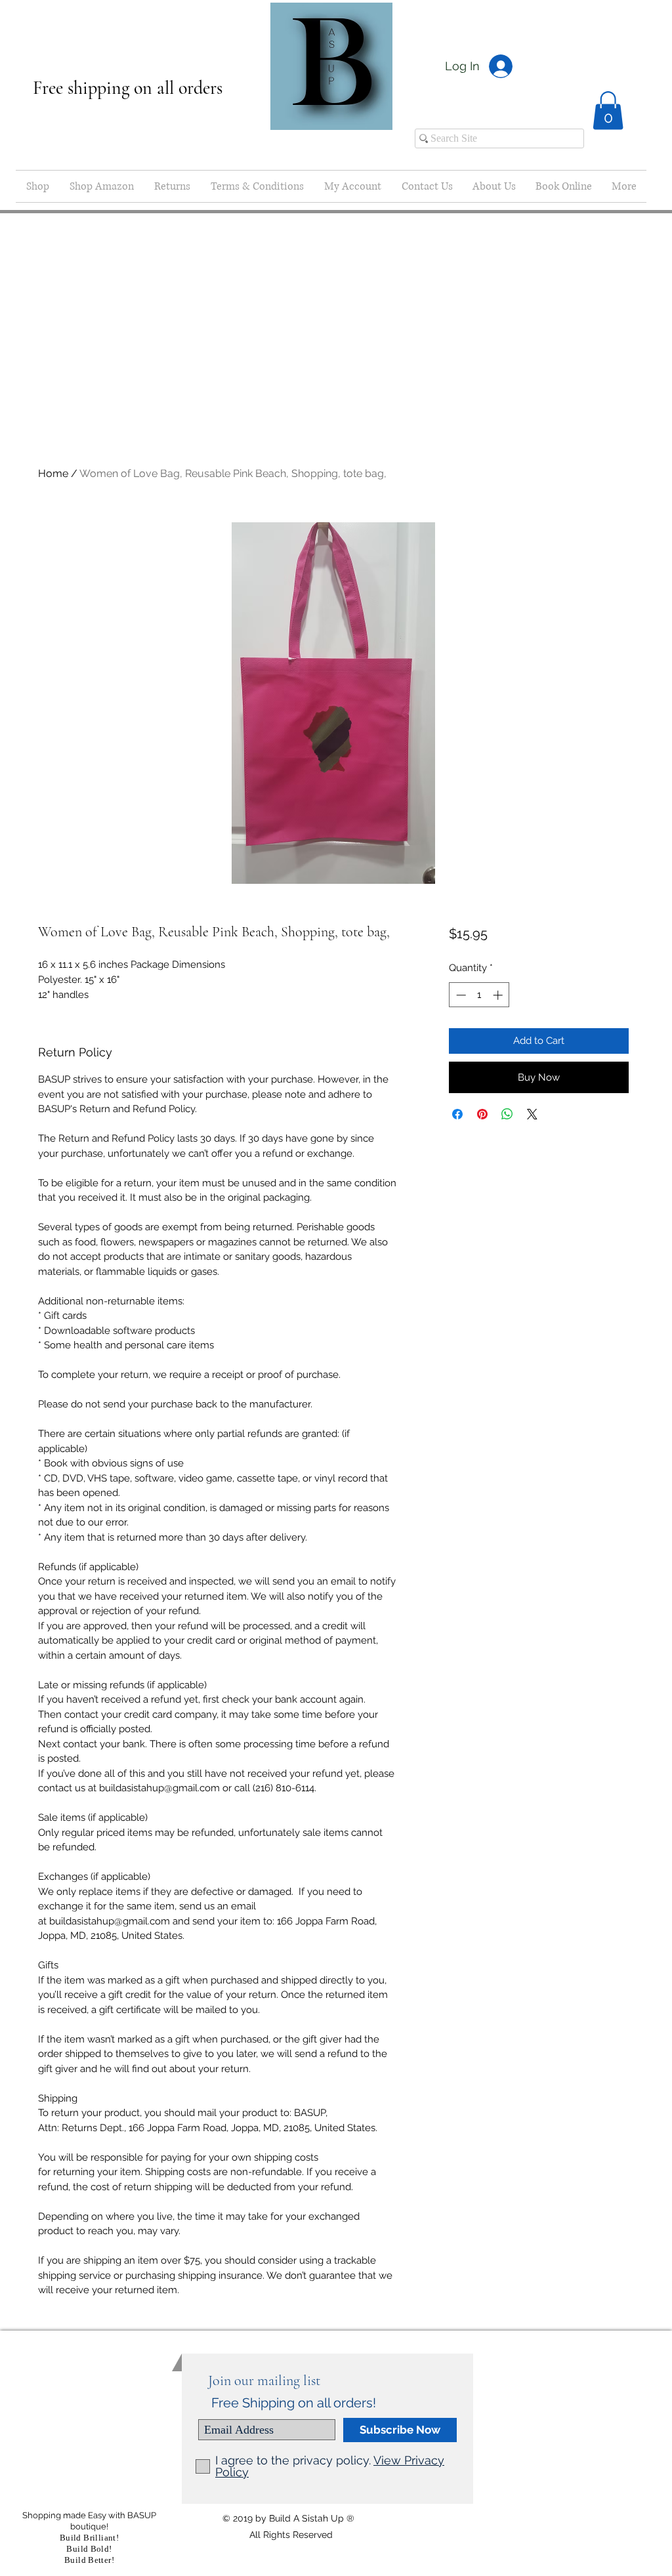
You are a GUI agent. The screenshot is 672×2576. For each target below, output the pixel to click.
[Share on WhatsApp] (507, 1114)
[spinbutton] (479, 995)
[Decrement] (460, 995)
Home (53, 473)
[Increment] (499, 995)
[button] (608, 111)
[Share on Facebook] (457, 1114)
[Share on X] (532, 1114)
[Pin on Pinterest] (482, 1114)
